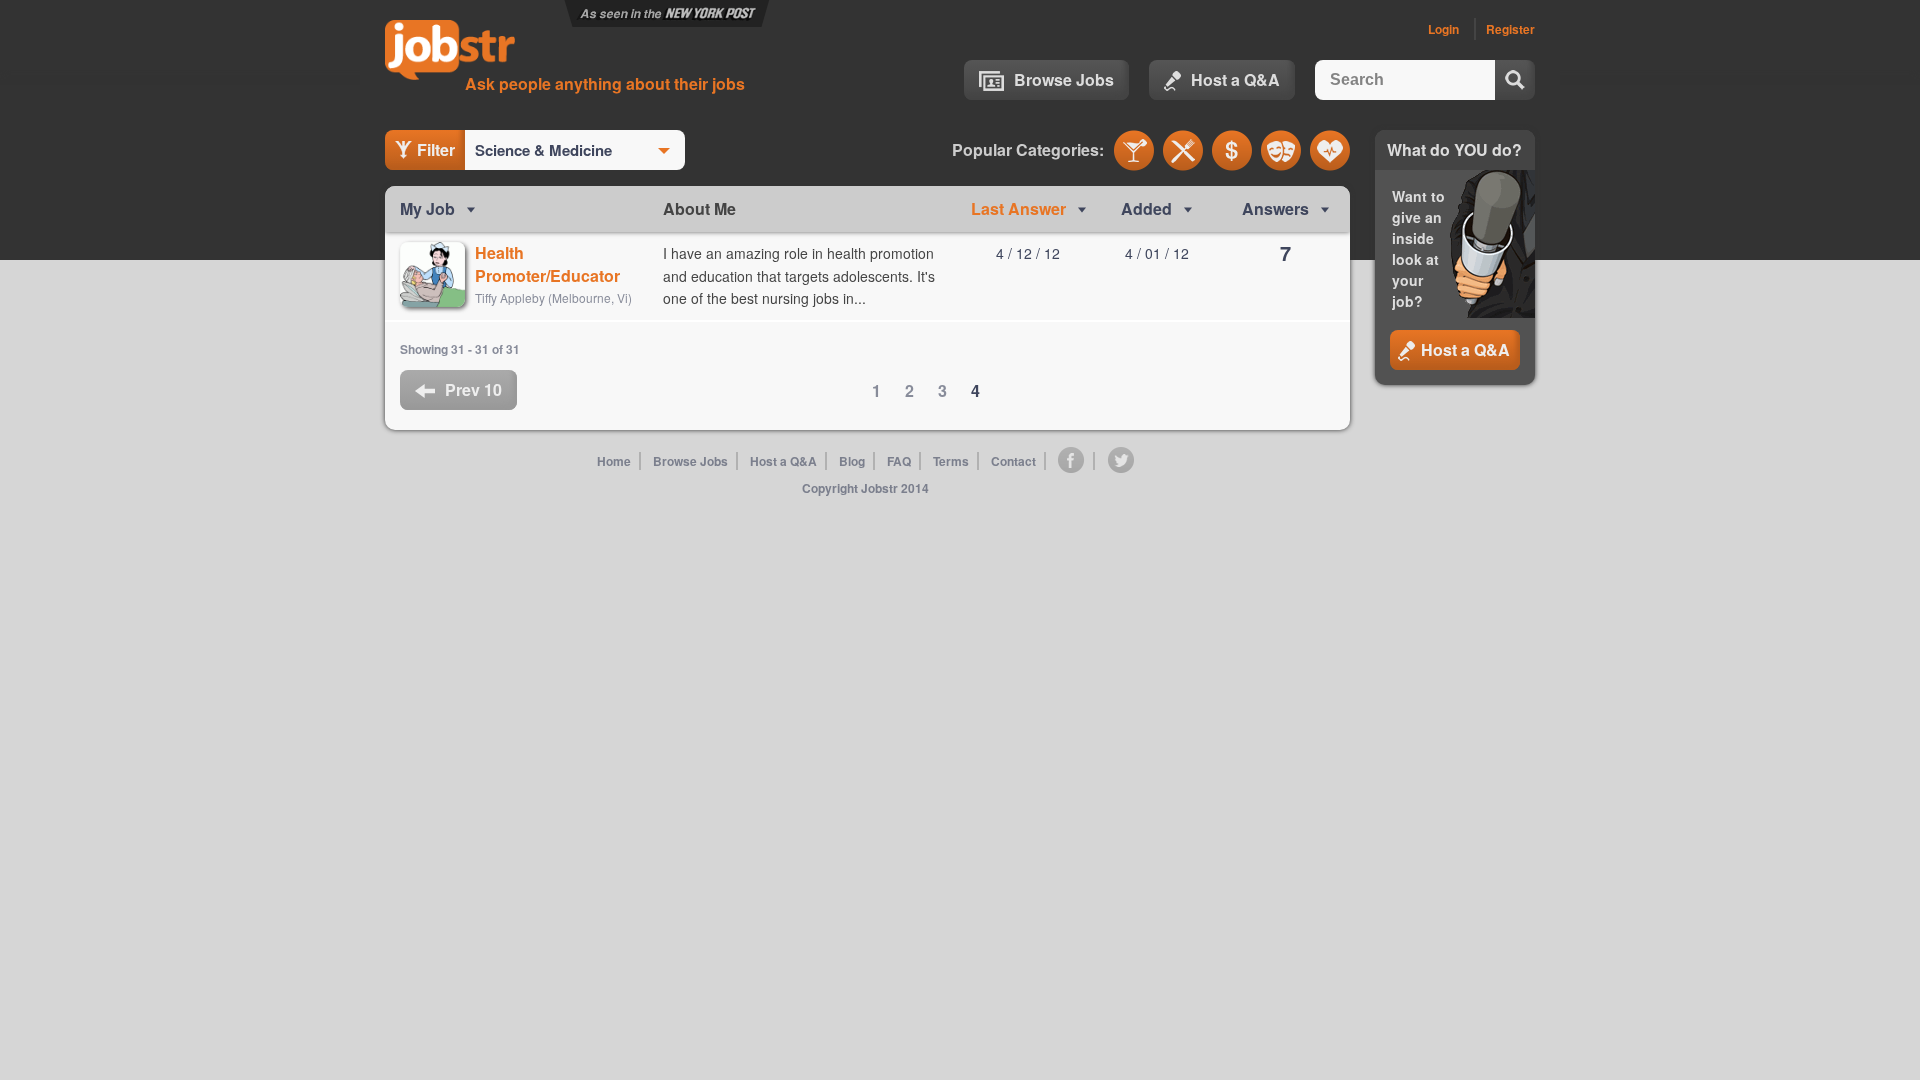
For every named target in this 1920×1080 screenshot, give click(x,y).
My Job (427, 208)
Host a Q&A (1235, 79)
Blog (852, 461)
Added (1146, 208)
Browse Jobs (1064, 79)
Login (1443, 29)
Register (1510, 29)
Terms (951, 461)
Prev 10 (473, 389)
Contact (1013, 461)
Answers (1275, 208)
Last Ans (1018, 208)
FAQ (899, 461)
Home (614, 461)
